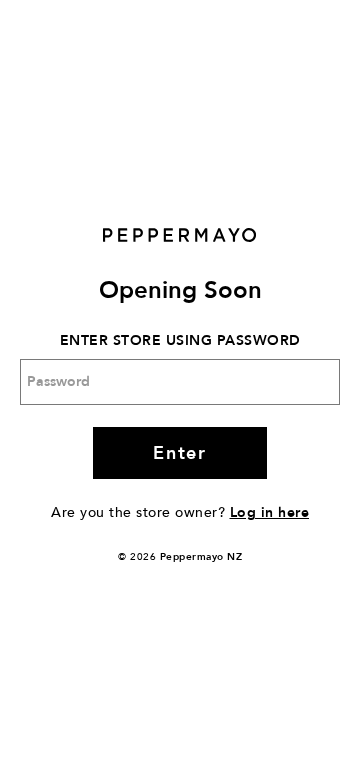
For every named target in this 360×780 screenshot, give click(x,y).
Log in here (270, 512)
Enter (179, 453)
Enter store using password (180, 340)
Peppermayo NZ (201, 557)
